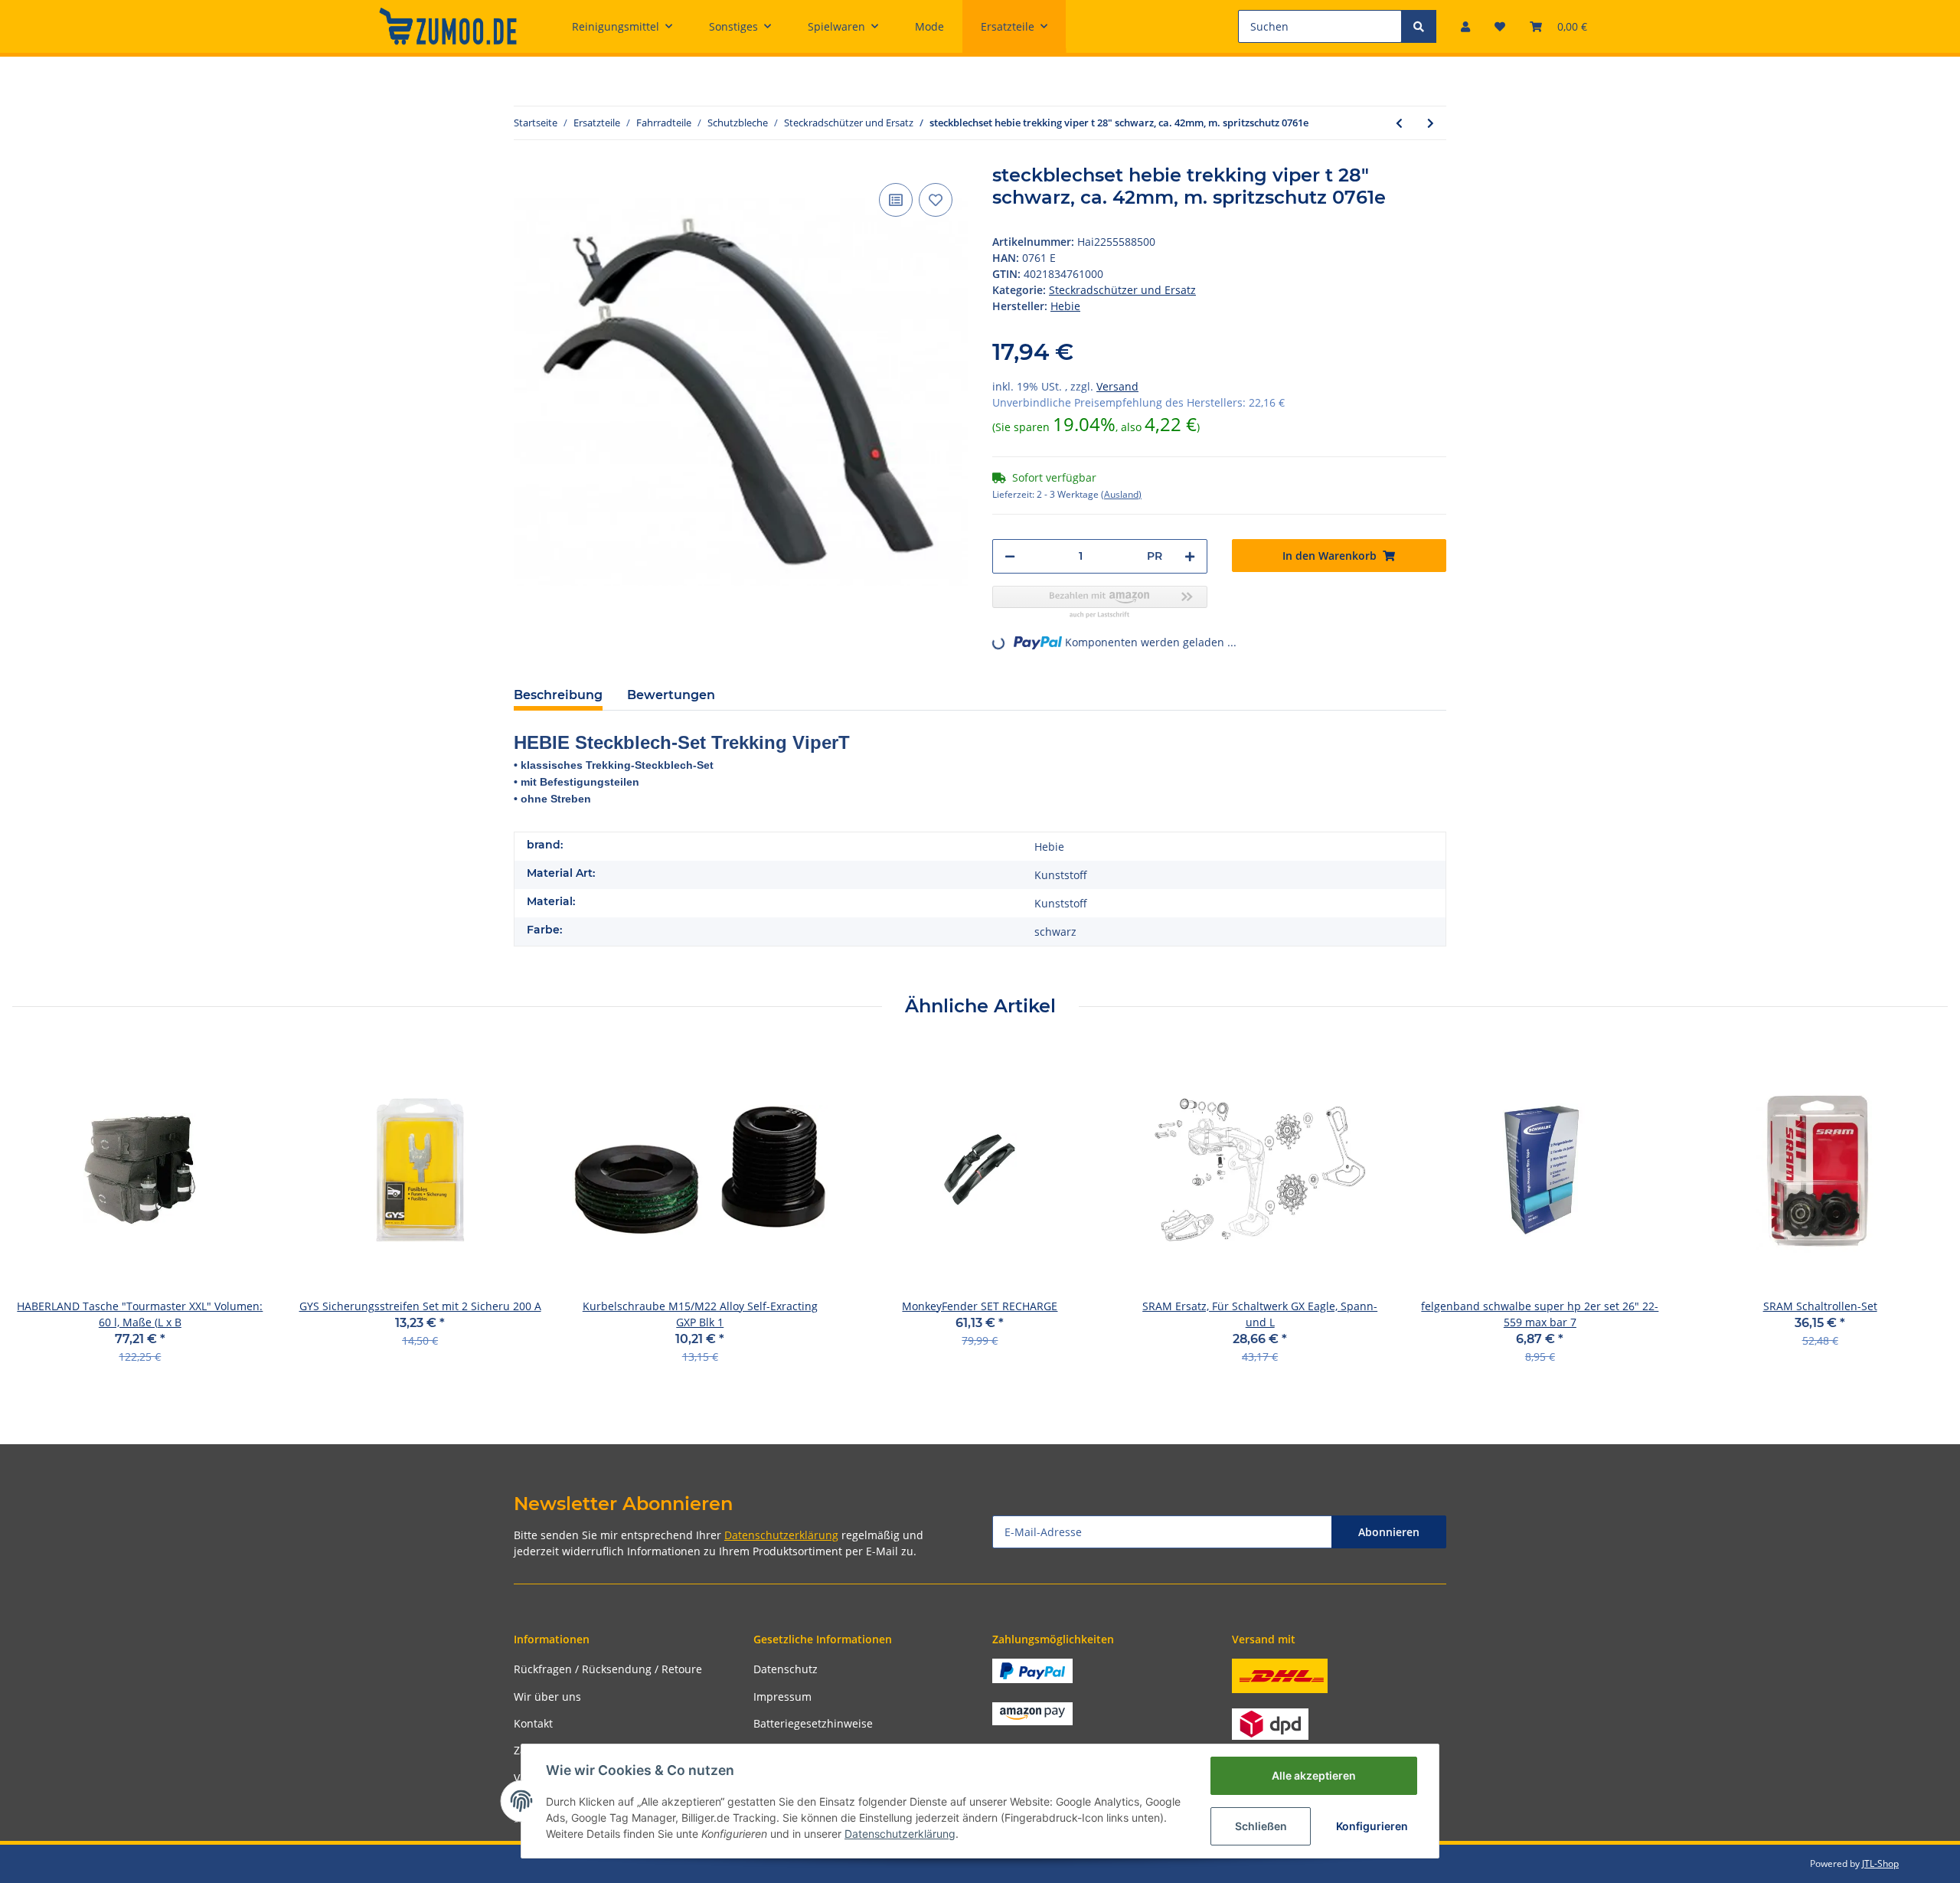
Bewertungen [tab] (671, 695)
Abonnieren (1389, 1532)
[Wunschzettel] (1500, 26)
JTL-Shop (1880, 1863)
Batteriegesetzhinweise (813, 1723)
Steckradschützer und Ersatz (1122, 290)
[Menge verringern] (1010, 556)
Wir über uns (547, 1697)
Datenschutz (786, 1669)
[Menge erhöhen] (1190, 556)
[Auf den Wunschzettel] (936, 200)
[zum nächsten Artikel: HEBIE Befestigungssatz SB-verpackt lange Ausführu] (1431, 123)
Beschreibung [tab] (558, 695)
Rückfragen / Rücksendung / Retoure (608, 1669)
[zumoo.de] (448, 26)
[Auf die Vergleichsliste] (896, 200)
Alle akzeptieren (1314, 1775)
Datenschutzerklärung (781, 1535)
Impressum (782, 1697)
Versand (1117, 386)
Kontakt (533, 1723)
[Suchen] (1419, 26)
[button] (1465, 26)
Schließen (1261, 1826)
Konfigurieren (1372, 1826)
